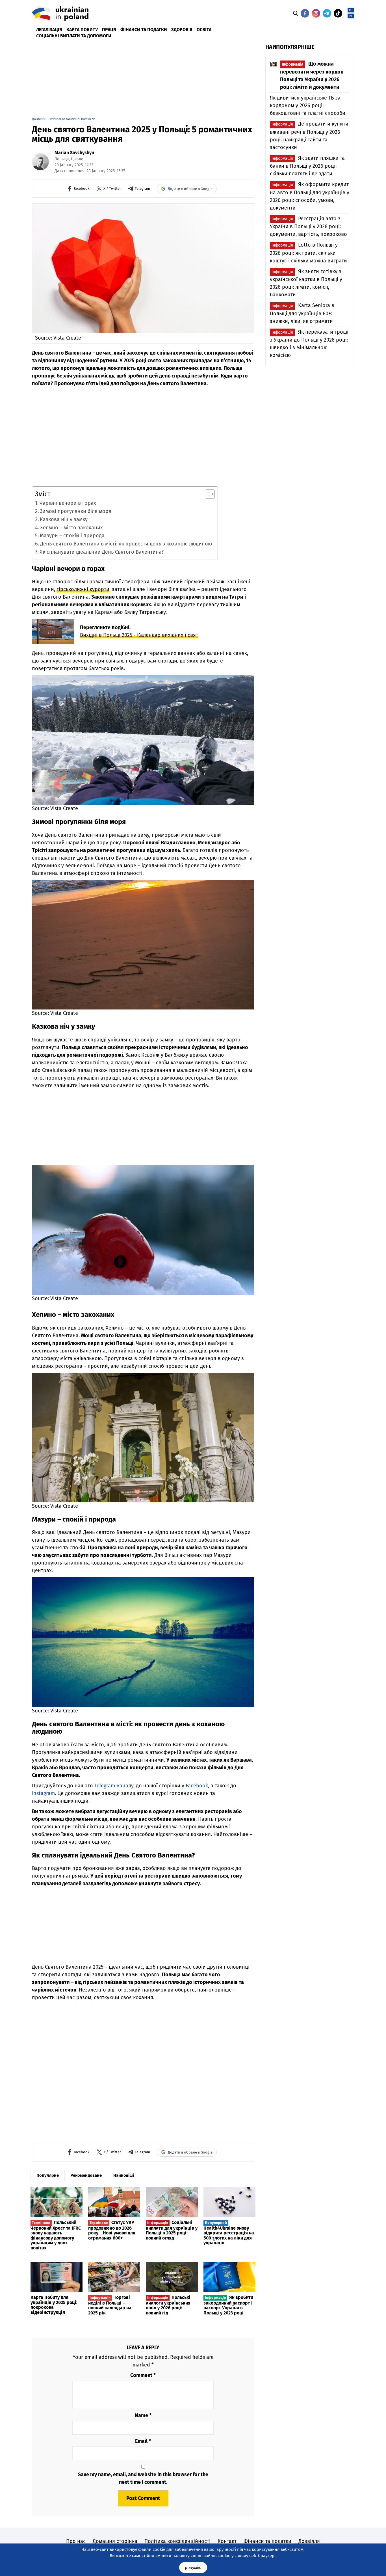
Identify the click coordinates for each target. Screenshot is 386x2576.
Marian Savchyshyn (74, 153)
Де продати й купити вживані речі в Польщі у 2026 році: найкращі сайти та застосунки (309, 135)
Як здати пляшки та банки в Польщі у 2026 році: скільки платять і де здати (307, 166)
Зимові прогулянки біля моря (76, 511)
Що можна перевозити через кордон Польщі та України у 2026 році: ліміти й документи (312, 75)
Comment (143, 2375)
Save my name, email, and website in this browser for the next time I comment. (143, 2478)
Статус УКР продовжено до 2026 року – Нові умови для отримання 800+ (112, 2230)
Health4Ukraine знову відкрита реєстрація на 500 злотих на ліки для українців (229, 2233)
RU (351, 10)
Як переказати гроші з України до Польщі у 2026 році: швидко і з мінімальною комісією (309, 344)
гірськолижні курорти (83, 589)
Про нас (76, 2541)
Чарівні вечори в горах (68, 503)
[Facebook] (305, 13)
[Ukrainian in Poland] (60, 13)
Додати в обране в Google (190, 189)
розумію (193, 2568)
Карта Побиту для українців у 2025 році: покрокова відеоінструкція (54, 2305)
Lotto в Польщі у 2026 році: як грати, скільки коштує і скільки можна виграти (308, 253)
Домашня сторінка (115, 2541)
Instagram (43, 1793)
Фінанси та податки (267, 2541)
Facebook (197, 1786)
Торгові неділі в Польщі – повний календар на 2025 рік (110, 2305)
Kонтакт (227, 2541)
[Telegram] (327, 13)
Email (143, 2441)
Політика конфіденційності (177, 2541)
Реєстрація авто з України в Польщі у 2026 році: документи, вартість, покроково (308, 226)
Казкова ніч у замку (64, 519)
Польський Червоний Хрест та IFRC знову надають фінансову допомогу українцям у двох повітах (56, 2235)
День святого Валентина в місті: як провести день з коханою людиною (126, 544)
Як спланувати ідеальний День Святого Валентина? (102, 552)
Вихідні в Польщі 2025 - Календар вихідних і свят (139, 635)
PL (351, 16)
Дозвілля (39, 119)
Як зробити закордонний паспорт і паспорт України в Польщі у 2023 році (228, 2305)
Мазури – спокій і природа (72, 536)
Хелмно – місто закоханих (71, 528)
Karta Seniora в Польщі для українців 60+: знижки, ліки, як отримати (302, 313)
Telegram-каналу (114, 1786)
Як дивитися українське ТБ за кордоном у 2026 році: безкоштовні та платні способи (308, 105)
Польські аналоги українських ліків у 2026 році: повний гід (168, 2305)
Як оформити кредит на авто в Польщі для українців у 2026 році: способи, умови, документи (310, 196)
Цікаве (77, 159)
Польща (62, 159)
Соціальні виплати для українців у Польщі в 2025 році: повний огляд (172, 2230)
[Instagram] (316, 13)
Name (143, 2415)
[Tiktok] (338, 13)
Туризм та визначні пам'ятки (72, 119)
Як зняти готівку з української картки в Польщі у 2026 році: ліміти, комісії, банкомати (306, 283)
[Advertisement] (169, 79)
